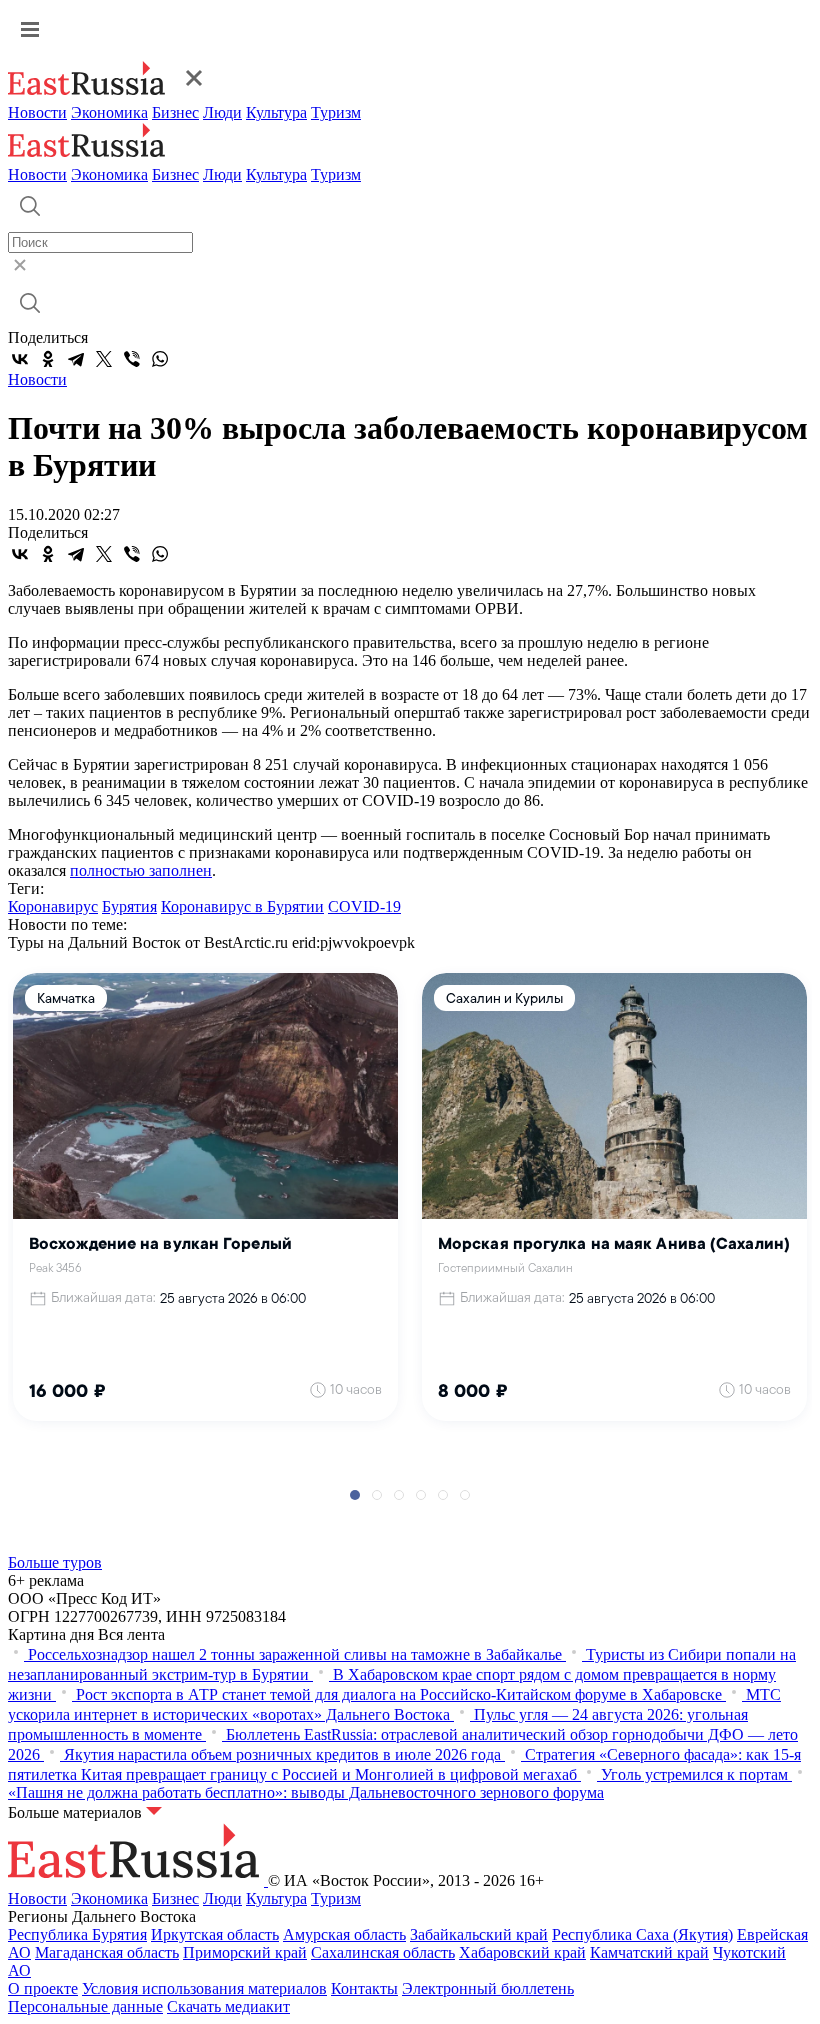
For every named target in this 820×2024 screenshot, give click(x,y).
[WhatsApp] (160, 359)
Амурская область (344, 1934)
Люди (222, 112)
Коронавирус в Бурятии (242, 906)
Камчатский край (649, 1952)
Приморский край (245, 1952)
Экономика (109, 112)
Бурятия (129, 906)
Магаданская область (107, 1952)
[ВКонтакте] (20, 359)
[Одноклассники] (48, 359)
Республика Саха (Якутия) (642, 1934)
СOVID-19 (364, 906)
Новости (37, 112)
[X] (104, 359)
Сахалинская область (383, 1952)
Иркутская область (215, 1934)
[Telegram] (76, 359)
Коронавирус (53, 906)
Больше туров (55, 1562)
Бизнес (175, 112)
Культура (276, 112)
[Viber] (132, 359)
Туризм (336, 112)
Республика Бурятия (77, 1934)
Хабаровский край (522, 1952)
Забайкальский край (479, 1934)
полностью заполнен (141, 870)
